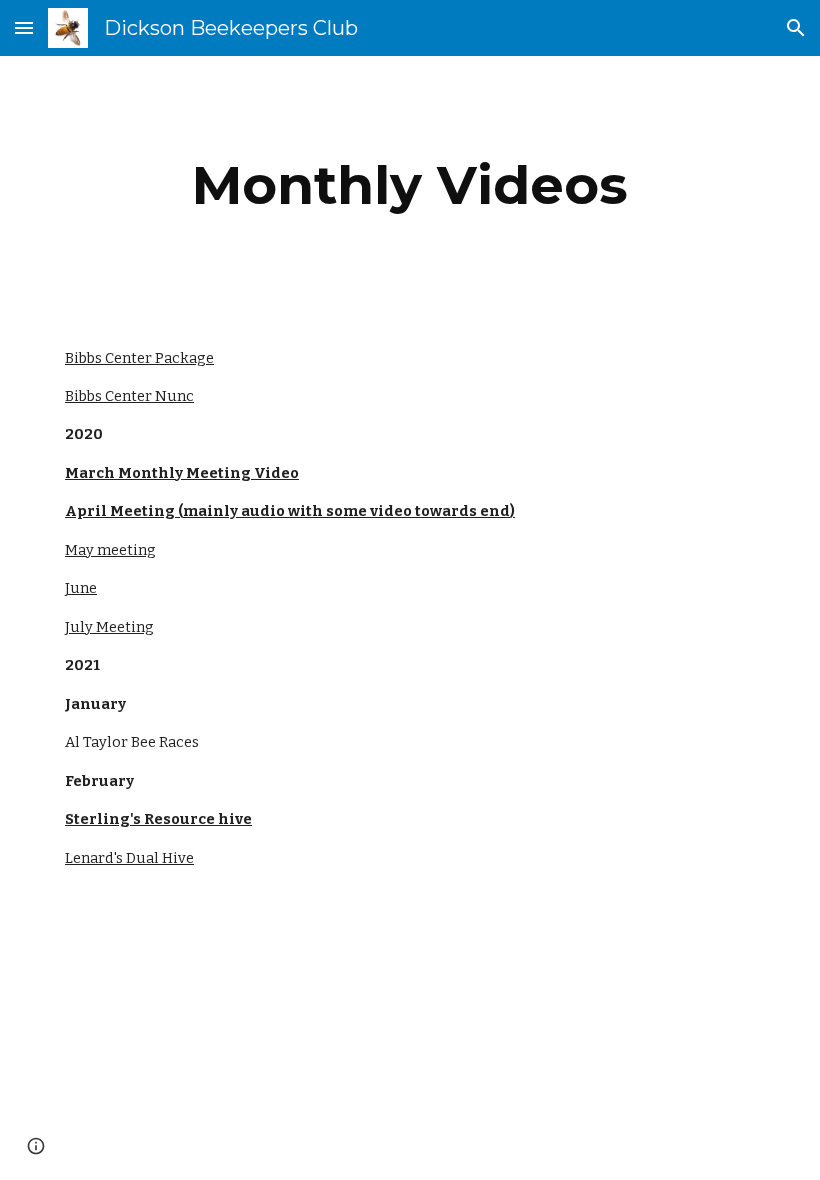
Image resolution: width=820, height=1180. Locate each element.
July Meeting (109, 627)
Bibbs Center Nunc (129, 396)
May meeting (110, 550)
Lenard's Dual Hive (129, 858)
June (81, 588)
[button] (24, 27)
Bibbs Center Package (139, 358)
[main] (410, 185)
